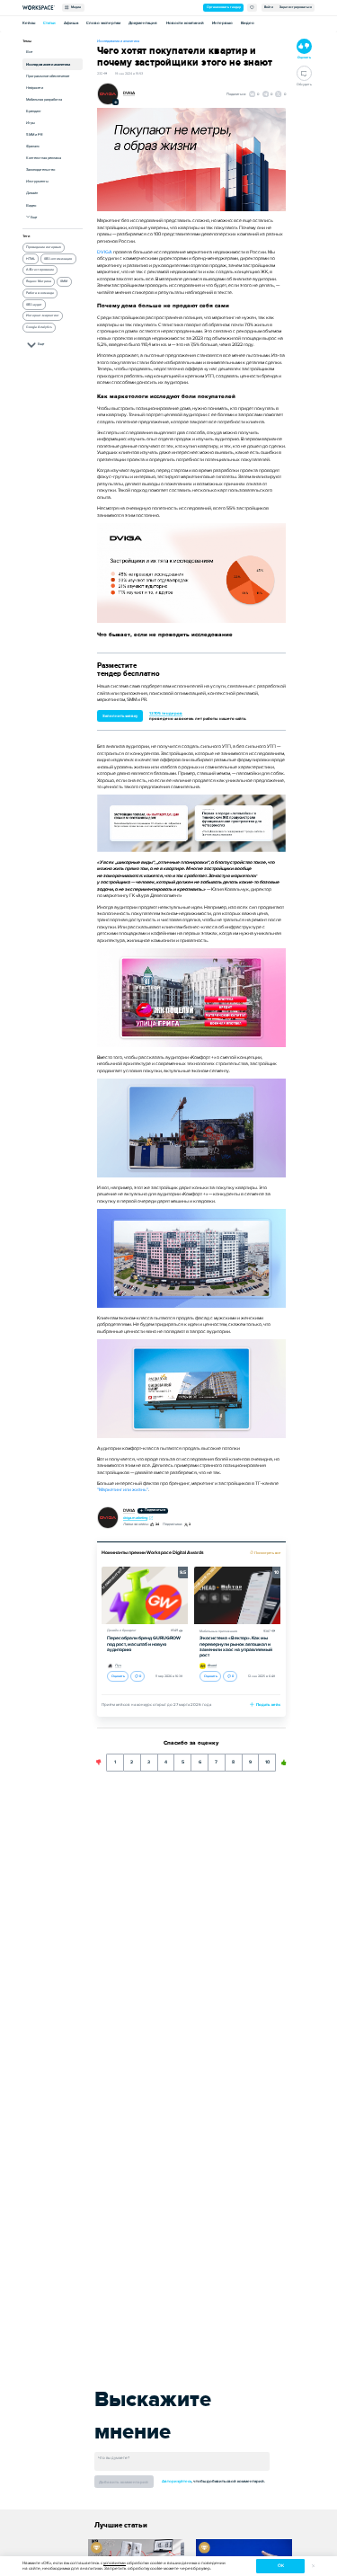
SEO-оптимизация (58, 259)
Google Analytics (39, 327)
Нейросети (35, 88)
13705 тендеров (166, 713)
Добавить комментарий (124, 2482)
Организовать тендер (224, 7)
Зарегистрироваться (296, 7)
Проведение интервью (44, 247)
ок (281, 2566)
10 (267, 1759)
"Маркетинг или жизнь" (123, 1490)
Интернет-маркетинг (43, 315)
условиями (115, 2563)
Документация (143, 23)
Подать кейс (268, 1705)
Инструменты (37, 181)
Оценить (118, 1676)
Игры (31, 123)
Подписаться (155, 1510)
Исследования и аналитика (48, 64)
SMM (64, 281)
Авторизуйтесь (177, 2481)
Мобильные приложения (218, 1631)
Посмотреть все (267, 1553)
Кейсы (29, 23)
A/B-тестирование (40, 270)
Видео (248, 23)
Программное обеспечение (48, 76)
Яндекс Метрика (39, 281)
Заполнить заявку (120, 716)
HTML (31, 259)
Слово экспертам (103, 23)
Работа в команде (40, 293)
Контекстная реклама (44, 158)
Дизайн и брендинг (122, 1630)
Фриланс (33, 146)
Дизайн (32, 193)
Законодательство (40, 169)
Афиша (71, 23)
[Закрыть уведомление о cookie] (313, 2567)
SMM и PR (35, 134)
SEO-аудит (34, 305)
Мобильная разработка (44, 99)
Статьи (49, 23)
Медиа (75, 7)
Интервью (222, 23)
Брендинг (34, 111)
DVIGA (129, 93)
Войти (269, 7)
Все (29, 52)
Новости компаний (185, 23)
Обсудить (304, 84)
